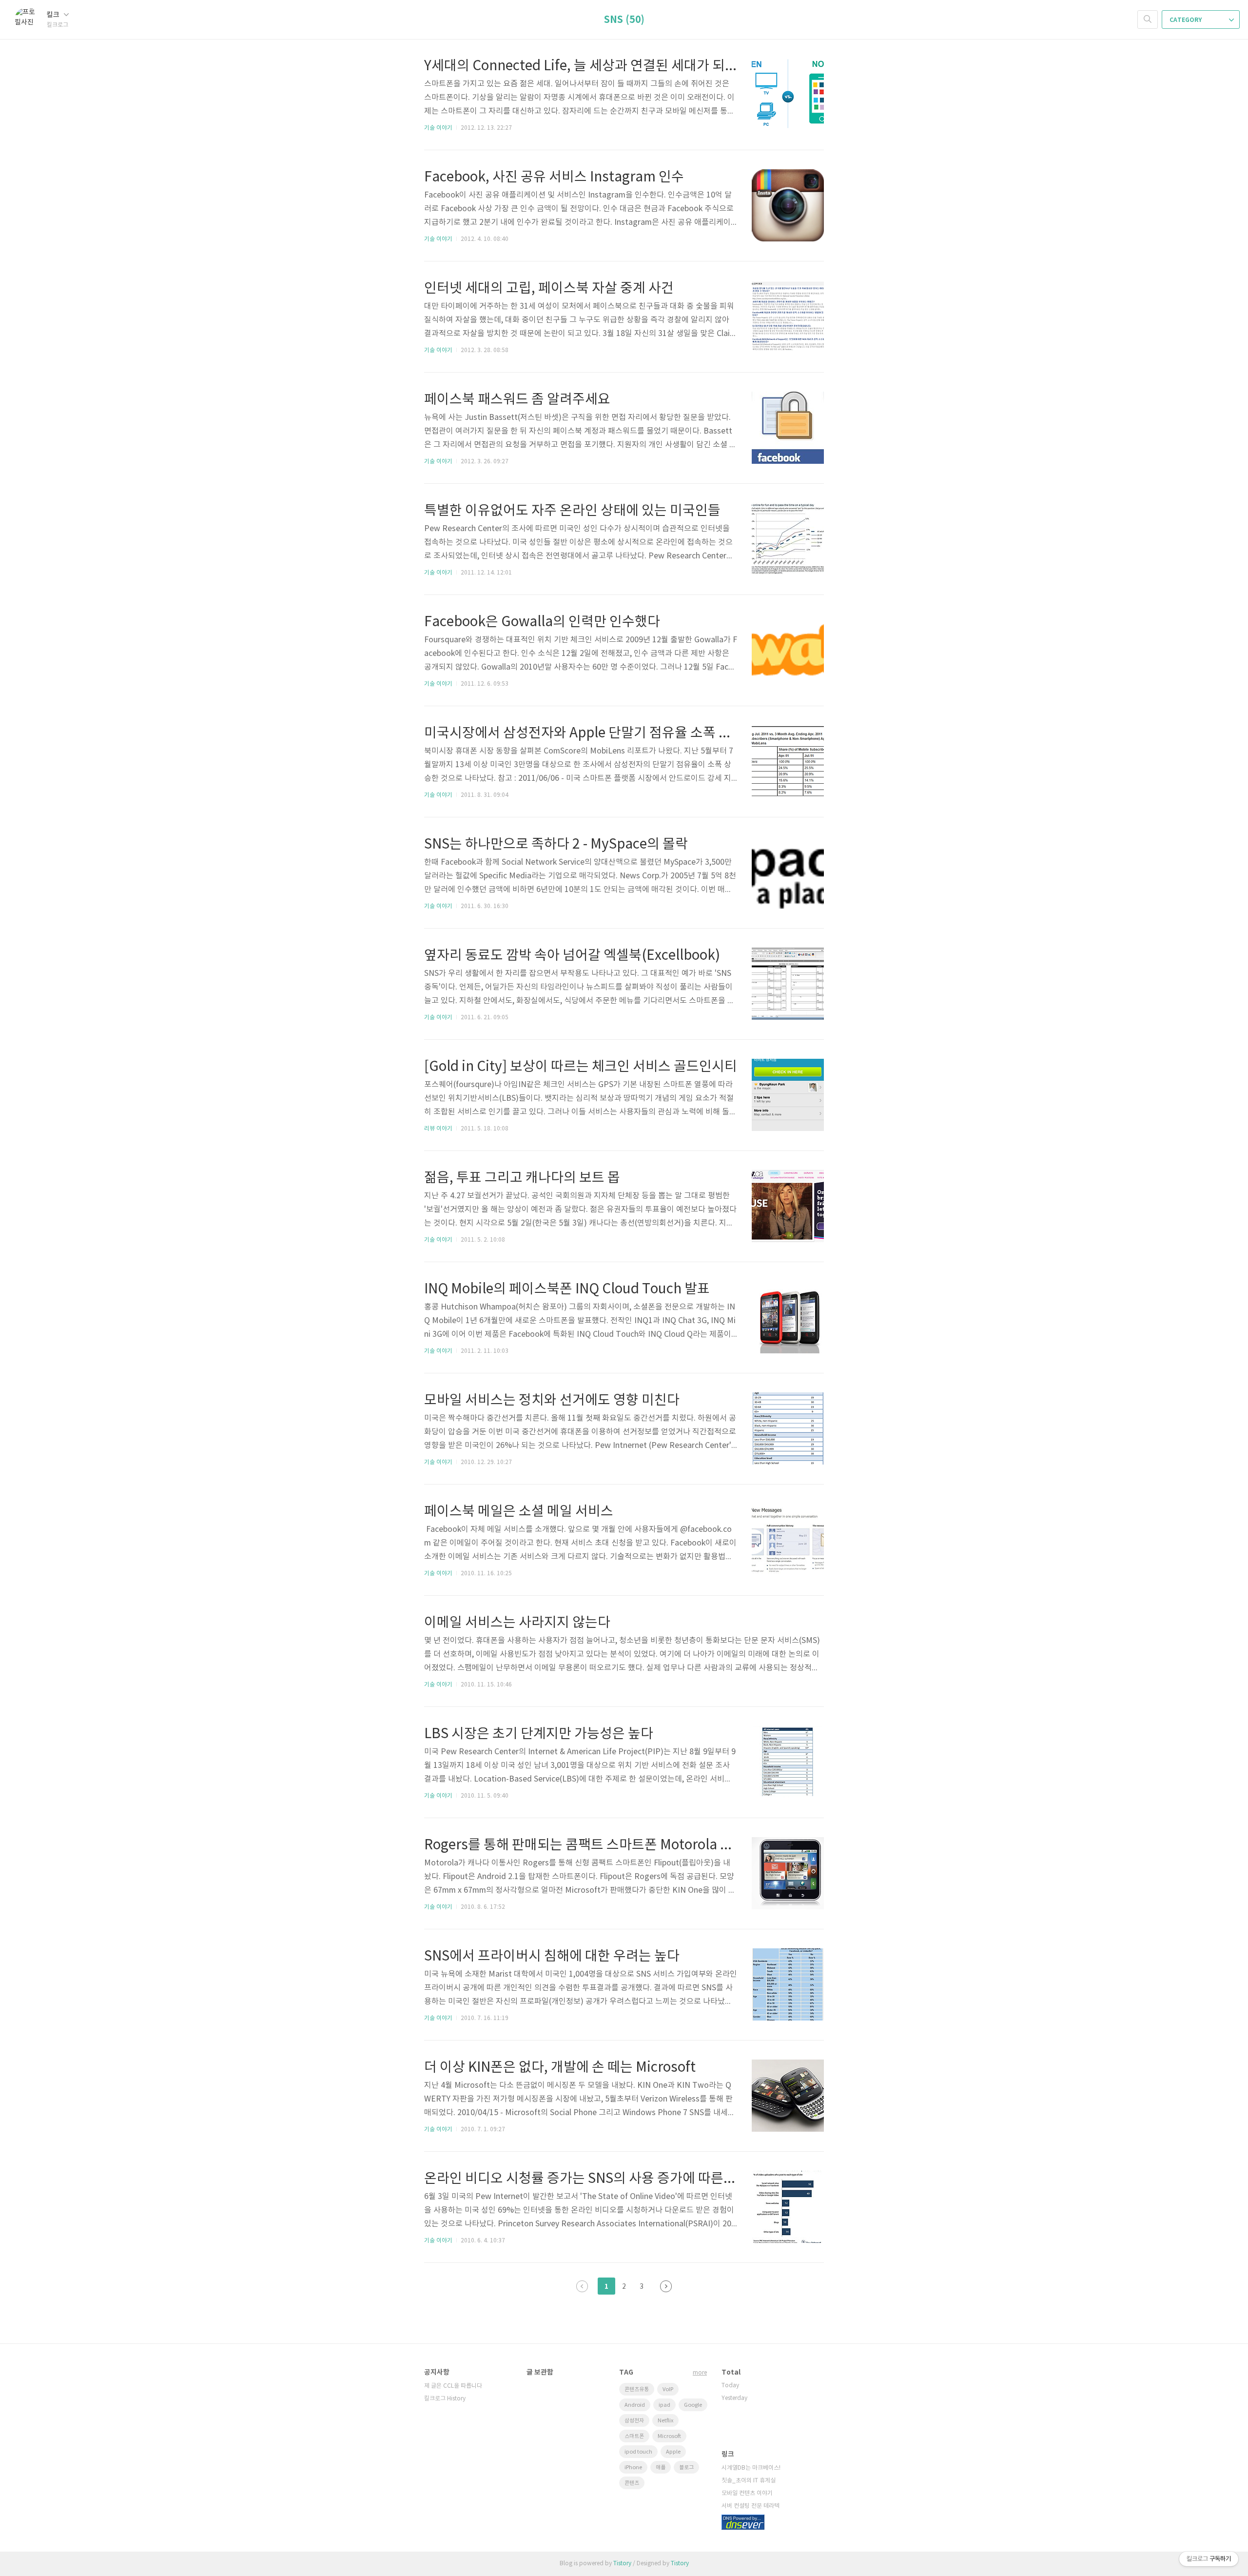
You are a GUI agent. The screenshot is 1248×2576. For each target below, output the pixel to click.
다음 (666, 2286)
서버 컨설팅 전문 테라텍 (751, 2506)
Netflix (665, 2421)
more (700, 2373)
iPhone (633, 2467)
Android (635, 2405)
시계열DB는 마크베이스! (751, 2468)
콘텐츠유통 (637, 2389)
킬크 (54, 15)
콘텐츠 (632, 2483)
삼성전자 (634, 2421)
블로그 (686, 2467)
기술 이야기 (438, 128)
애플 (661, 2467)
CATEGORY (1186, 20)
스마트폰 (634, 2436)
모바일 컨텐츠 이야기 (747, 2493)
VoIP (668, 2389)
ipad (664, 2405)
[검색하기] (1148, 20)
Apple (673, 2452)
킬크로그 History (445, 2399)
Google (693, 2405)
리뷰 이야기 (438, 1129)
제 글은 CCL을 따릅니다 (453, 2386)
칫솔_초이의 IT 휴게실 (749, 2481)
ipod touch (638, 2452)
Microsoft (669, 2436)
